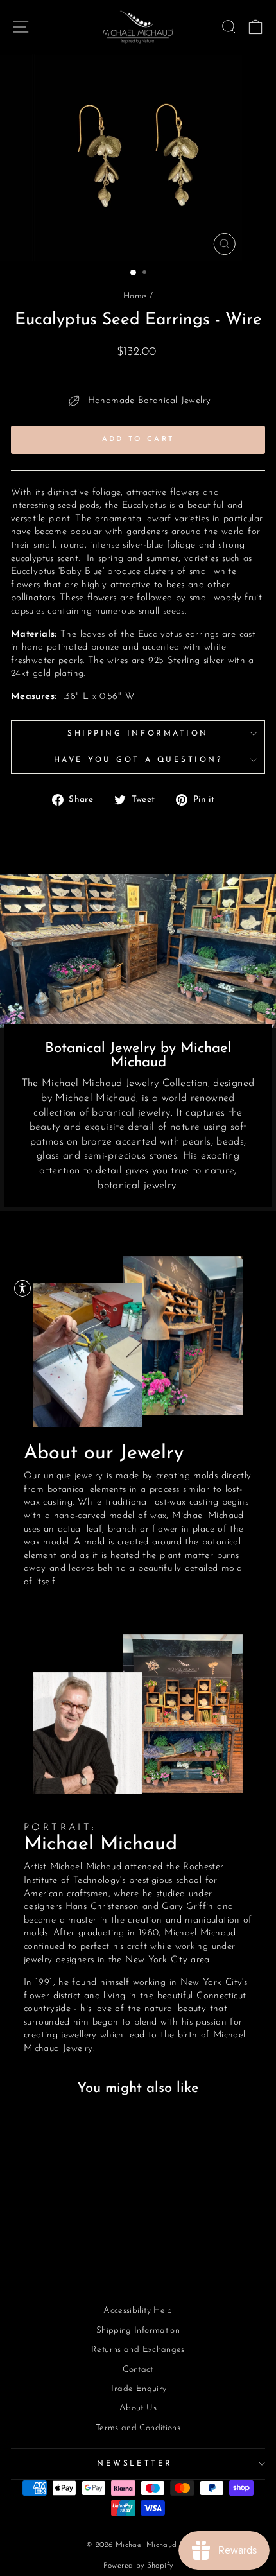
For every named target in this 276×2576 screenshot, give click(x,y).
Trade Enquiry (138, 2389)
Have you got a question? (138, 760)
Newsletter (134, 2464)
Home (135, 296)
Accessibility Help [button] (138, 2311)
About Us (138, 2408)
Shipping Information (138, 734)
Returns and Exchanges (138, 2350)
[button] (22, 1288)
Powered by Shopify (138, 2566)
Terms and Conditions (138, 2428)
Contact (138, 2370)
